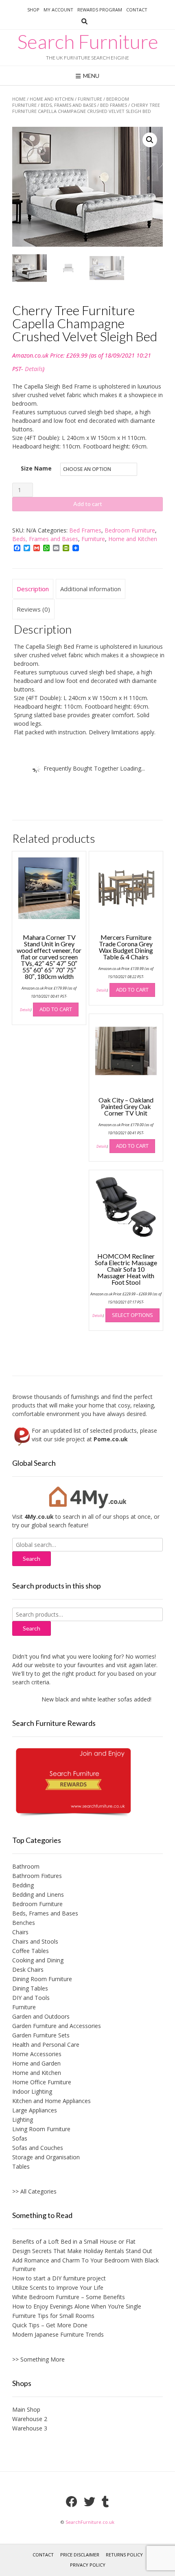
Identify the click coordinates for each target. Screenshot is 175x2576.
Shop (33, 10)
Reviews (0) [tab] (33, 609)
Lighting (23, 2120)
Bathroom (26, 1866)
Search (32, 1628)
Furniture (90, 99)
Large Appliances (35, 2110)
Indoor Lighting (32, 2091)
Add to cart (88, 504)
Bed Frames (114, 105)
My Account (58, 10)
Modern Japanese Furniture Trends (58, 2334)
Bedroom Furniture (130, 530)
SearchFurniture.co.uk (90, 2522)
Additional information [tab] (91, 589)
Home (19, 99)
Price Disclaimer (80, 2555)
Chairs (20, 1932)
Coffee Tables (31, 1951)
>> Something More (38, 2359)
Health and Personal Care (46, 2045)
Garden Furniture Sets (41, 2035)
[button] (150, 140)
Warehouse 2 (30, 2419)
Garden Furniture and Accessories (57, 2026)
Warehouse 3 (30, 2428)
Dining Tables (30, 1988)
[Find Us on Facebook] (72, 2502)
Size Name (36, 468)
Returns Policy (124, 2555)
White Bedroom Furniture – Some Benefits (69, 2297)
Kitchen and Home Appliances (51, 2101)
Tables (21, 2166)
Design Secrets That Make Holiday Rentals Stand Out (82, 2251)
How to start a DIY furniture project (59, 2278)
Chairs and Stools (35, 1941)
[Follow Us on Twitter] (90, 2502)
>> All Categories (34, 2191)
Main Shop (26, 2409)
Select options (132, 1315)
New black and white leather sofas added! (85, 1699)
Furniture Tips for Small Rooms (53, 2316)
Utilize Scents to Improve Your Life (58, 2288)
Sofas (20, 2138)
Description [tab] (33, 589)
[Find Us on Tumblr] (105, 2502)
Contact (137, 10)
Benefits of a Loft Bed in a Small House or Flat (74, 2241)
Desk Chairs (28, 1970)
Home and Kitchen (52, 99)
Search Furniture (88, 42)
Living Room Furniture (41, 2129)
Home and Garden (36, 2063)
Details (34, 369)
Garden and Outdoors (41, 2016)
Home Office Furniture (42, 2082)
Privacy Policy (88, 2565)
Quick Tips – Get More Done (50, 2325)
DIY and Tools (31, 1998)
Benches (24, 1923)
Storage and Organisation (46, 2157)
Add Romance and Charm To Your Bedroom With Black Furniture (85, 2264)
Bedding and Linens (38, 1894)
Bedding (23, 1885)
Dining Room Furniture (42, 1979)
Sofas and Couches (38, 2148)
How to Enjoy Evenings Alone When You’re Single (77, 2306)
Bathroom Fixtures (37, 1876)
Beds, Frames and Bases (68, 105)
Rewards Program (100, 10)
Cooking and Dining (38, 1960)
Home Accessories (37, 2054)
